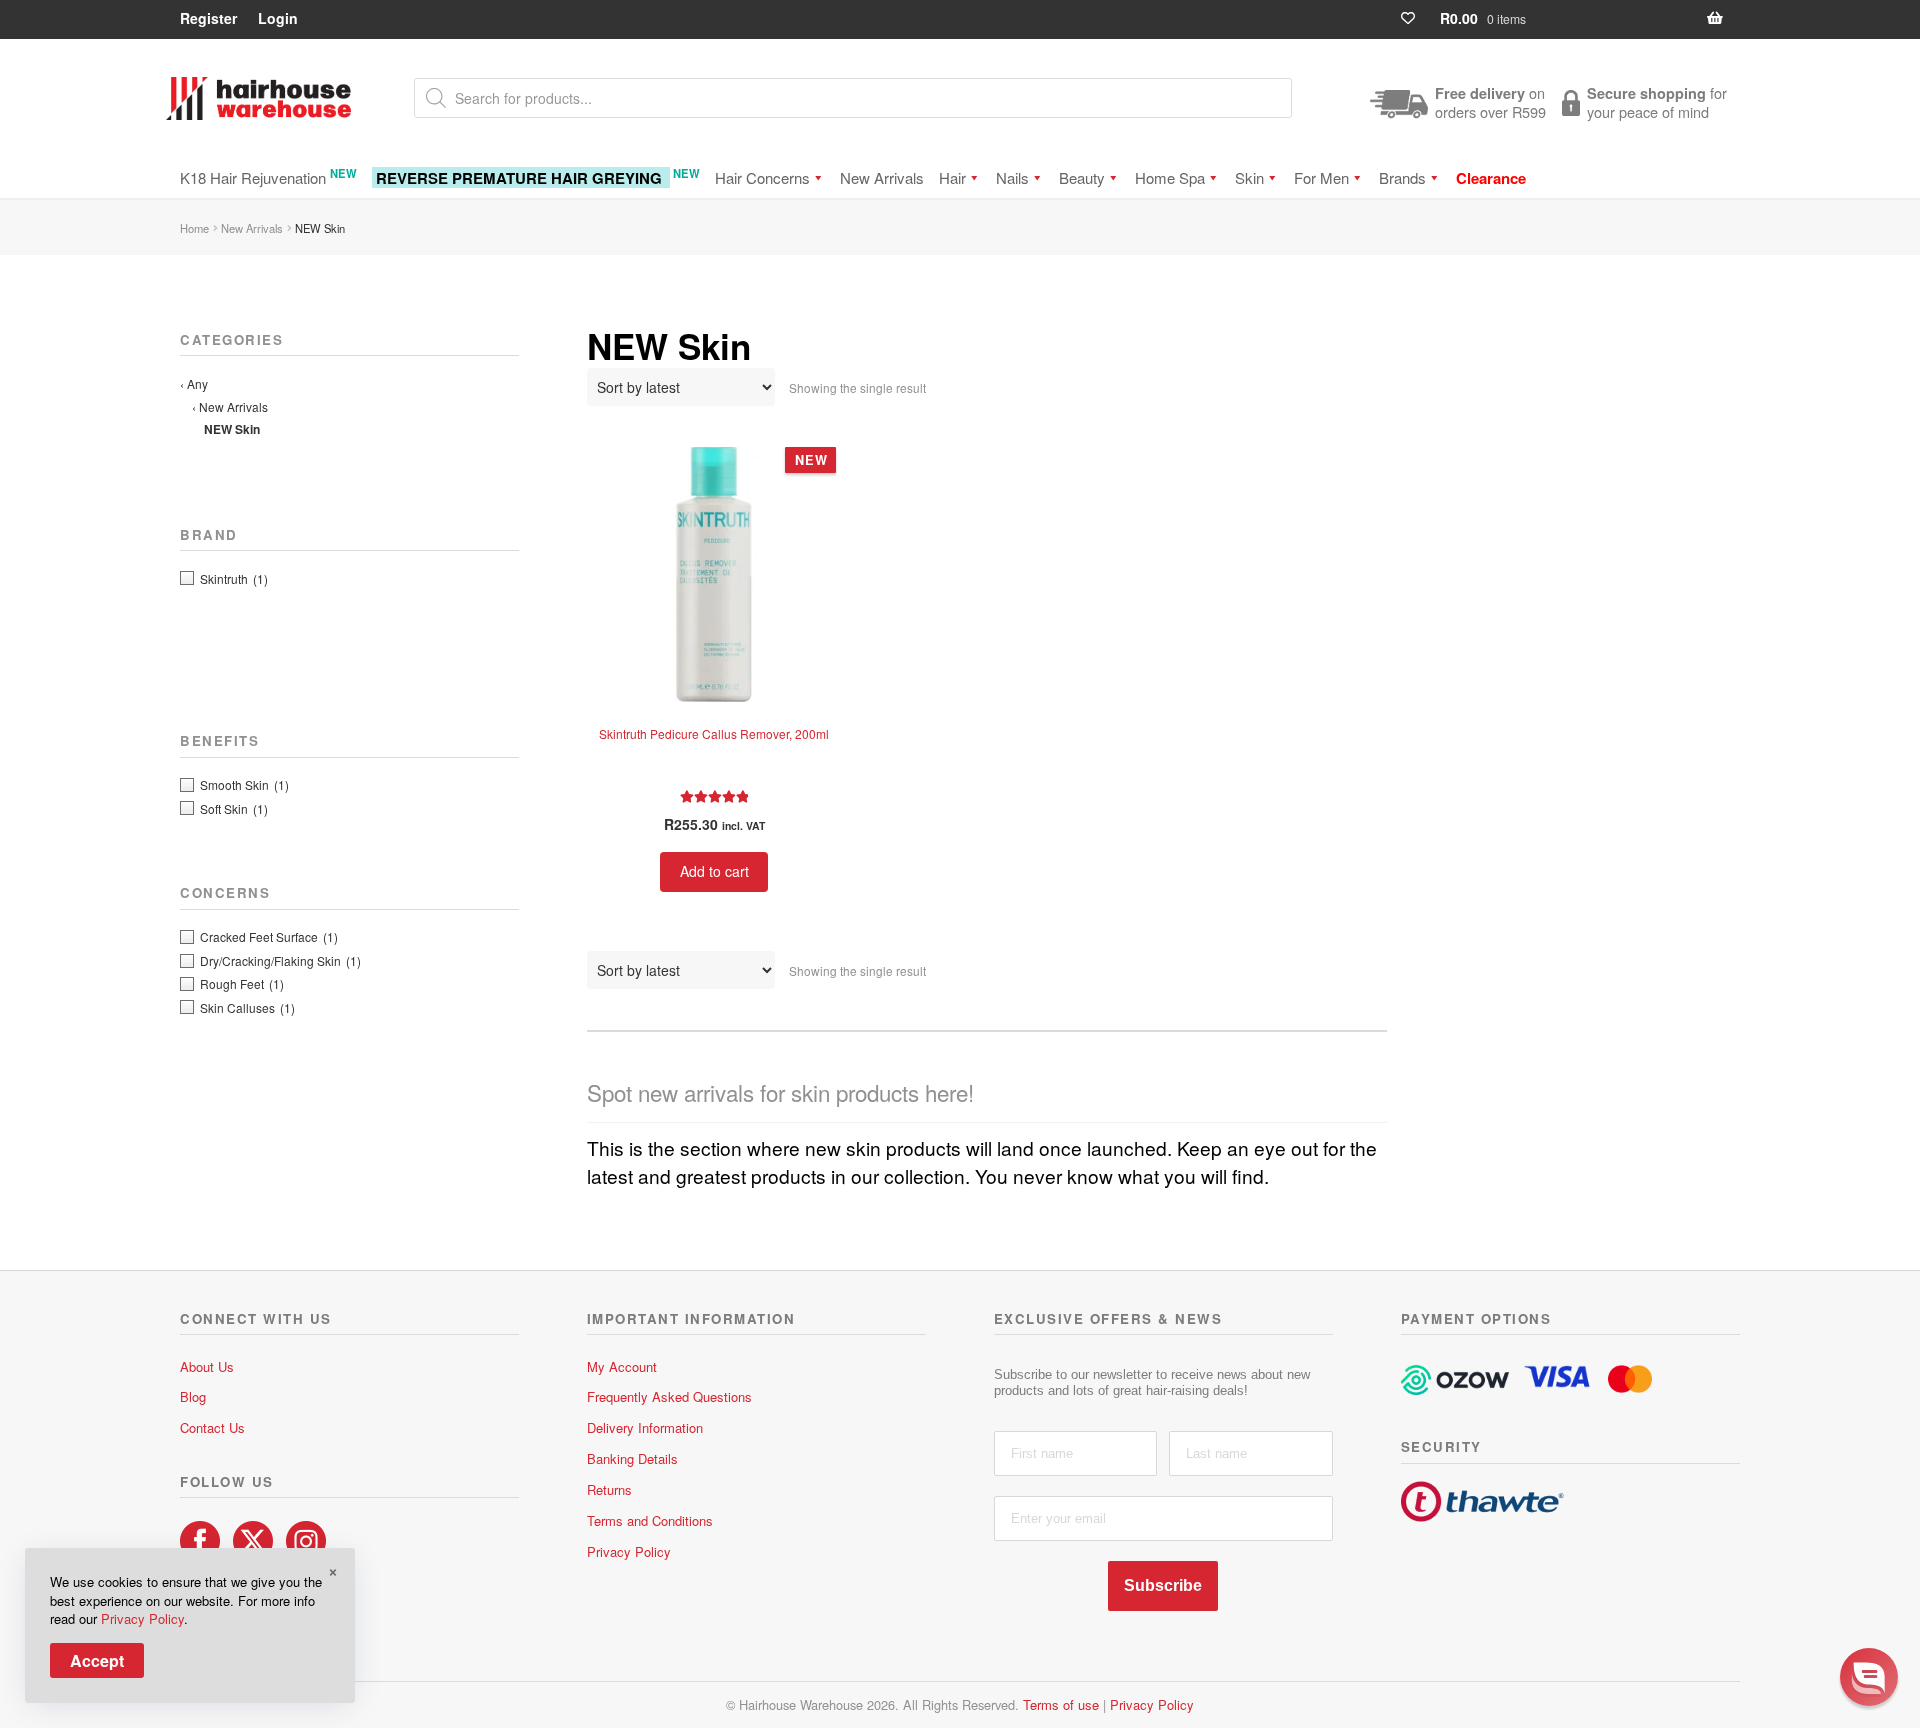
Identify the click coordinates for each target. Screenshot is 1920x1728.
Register (208, 18)
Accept (97, 1660)
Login (278, 18)
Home (194, 228)
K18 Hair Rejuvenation (268, 176)
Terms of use (1061, 1704)
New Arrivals (882, 177)
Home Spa (1170, 177)
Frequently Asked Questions (669, 1396)
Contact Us (212, 1427)
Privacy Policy (629, 1551)
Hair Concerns (762, 177)
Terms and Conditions (650, 1520)
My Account (622, 1366)
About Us (207, 1366)
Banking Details (632, 1458)
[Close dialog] (1884, 1452)
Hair (952, 177)
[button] (1869, 1677)
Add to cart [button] (714, 871)
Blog (193, 1396)
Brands (1402, 177)
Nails (1012, 177)
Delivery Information (645, 1427)
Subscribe (1163, 1585)
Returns (609, 1489)
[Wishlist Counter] (1416, 18)
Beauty (1082, 177)
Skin (1249, 177)
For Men (1321, 177)
